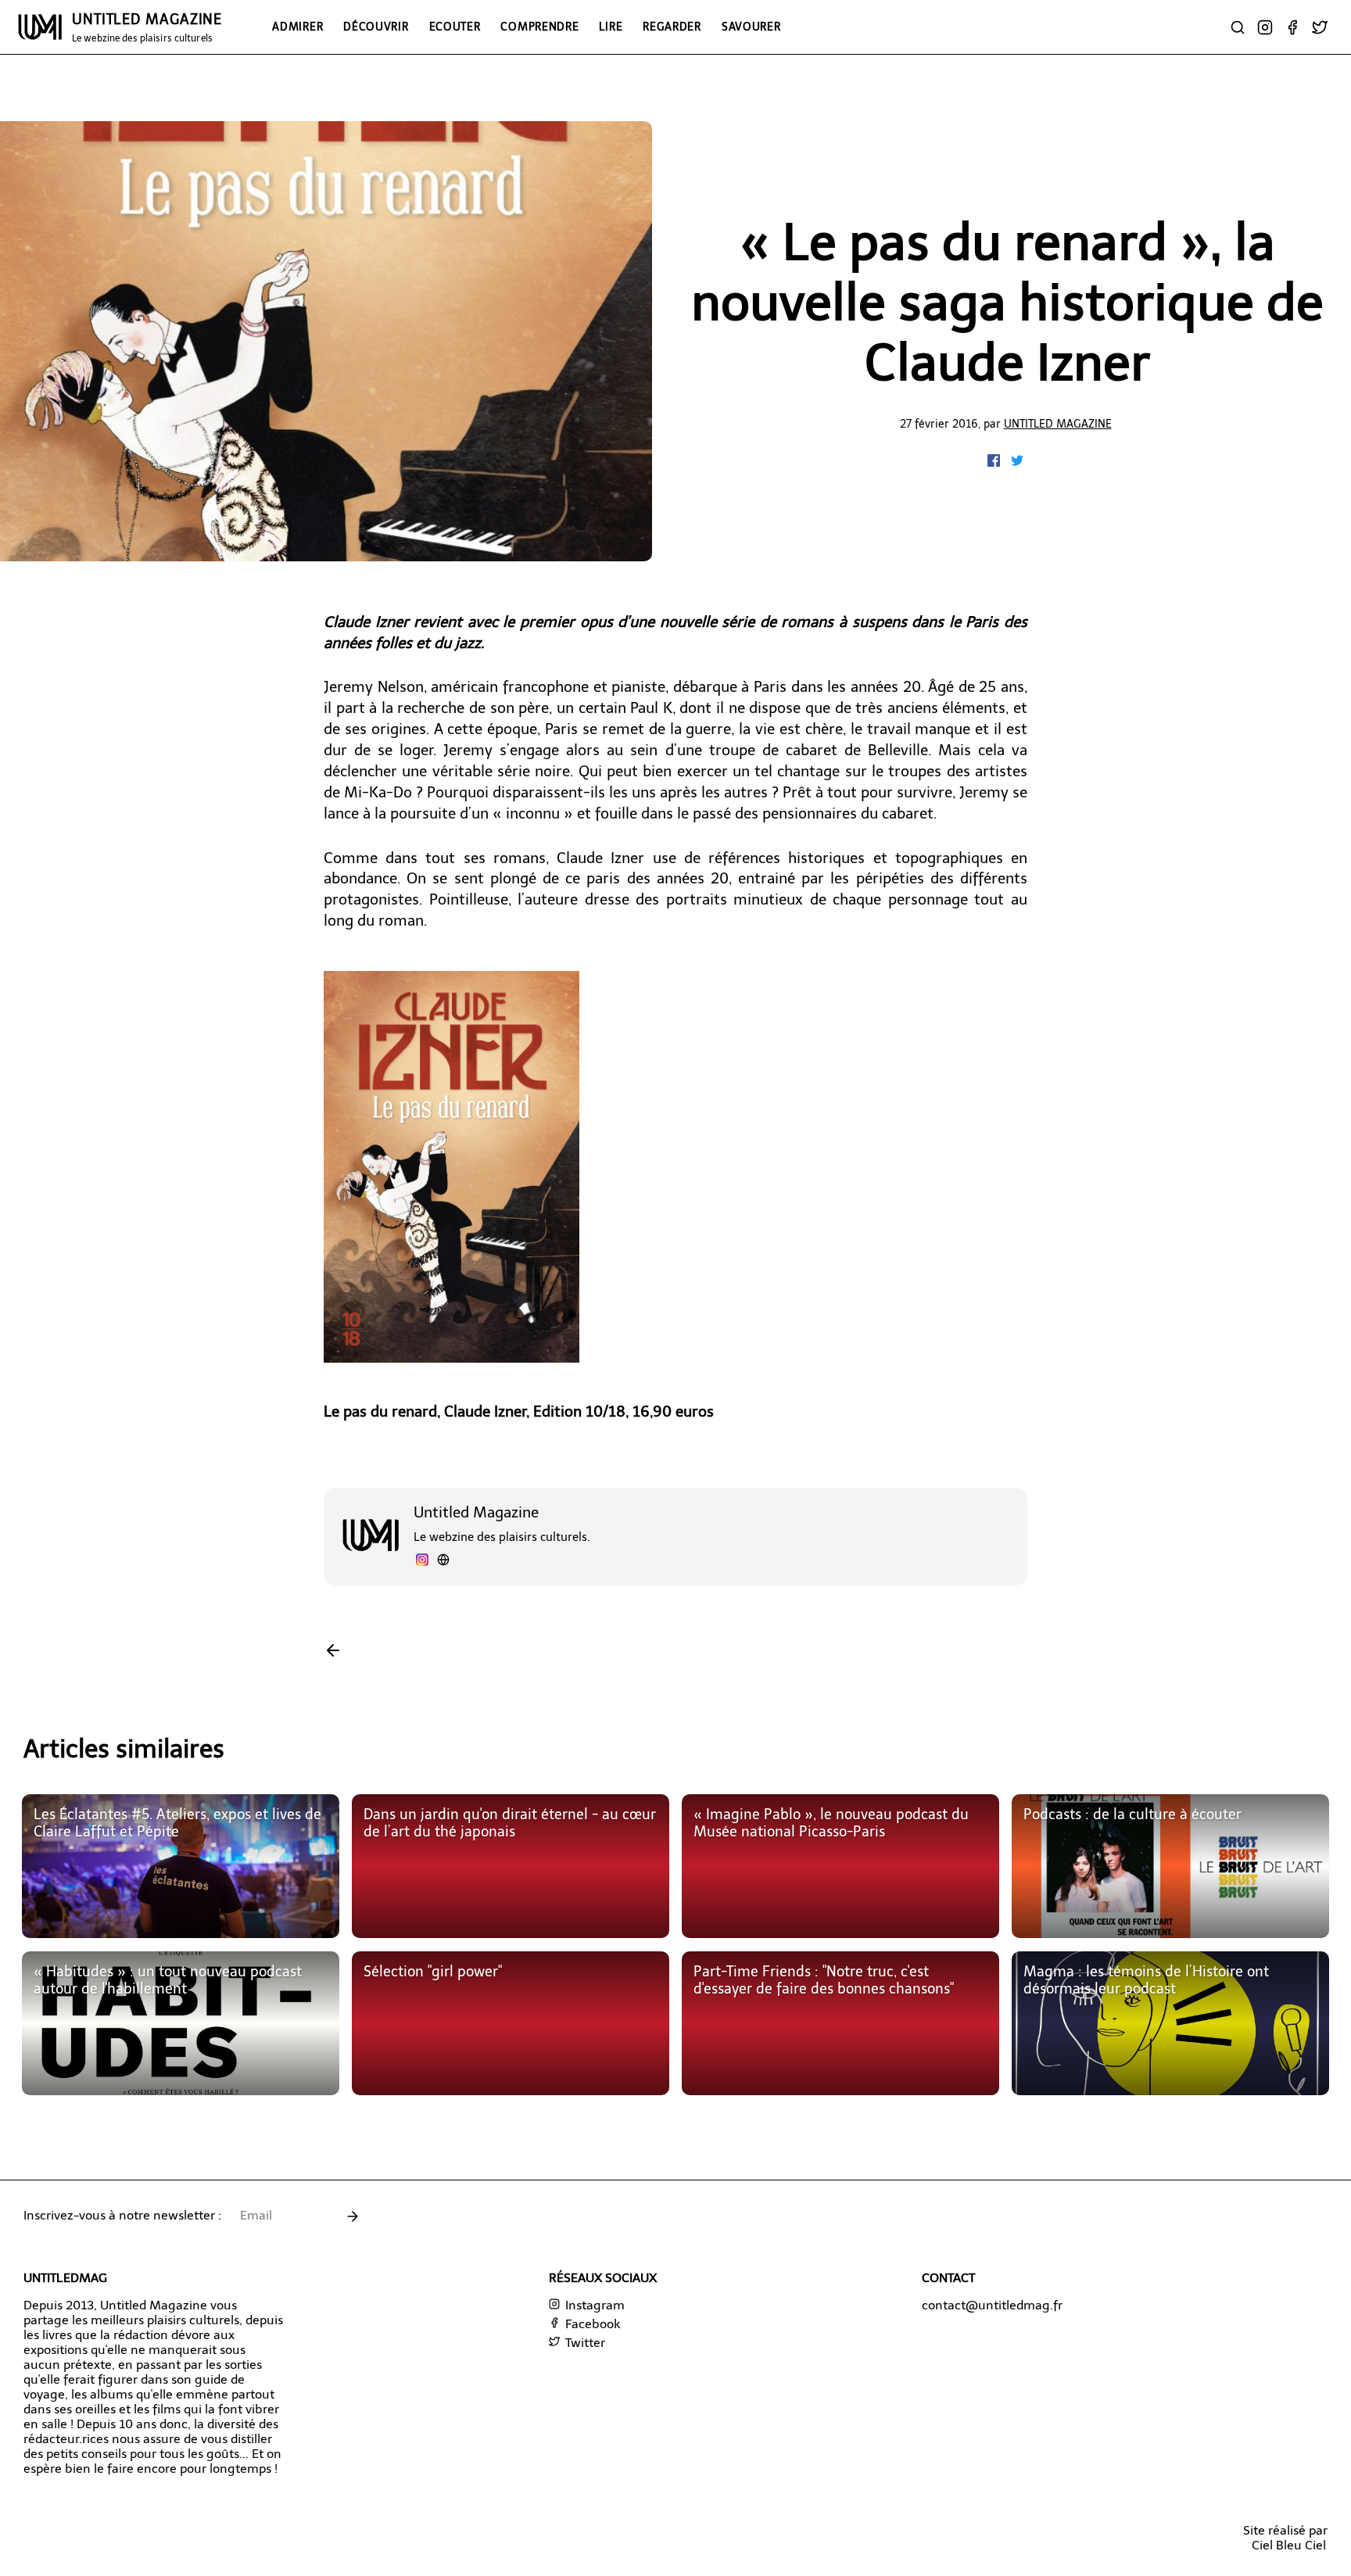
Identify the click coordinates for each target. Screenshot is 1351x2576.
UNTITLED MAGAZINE (147, 27)
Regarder (672, 27)
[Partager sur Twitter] (1017, 462)
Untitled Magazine (1058, 424)
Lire (611, 27)
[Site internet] (443, 1562)
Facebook (591, 2324)
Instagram (593, 2305)
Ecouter (455, 27)
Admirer (297, 27)
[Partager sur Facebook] (995, 462)
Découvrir (376, 27)
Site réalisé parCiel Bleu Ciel (1285, 2538)
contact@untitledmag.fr (992, 2305)
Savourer (751, 27)
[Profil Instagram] (422, 1562)
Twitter (584, 2343)
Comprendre (539, 27)
